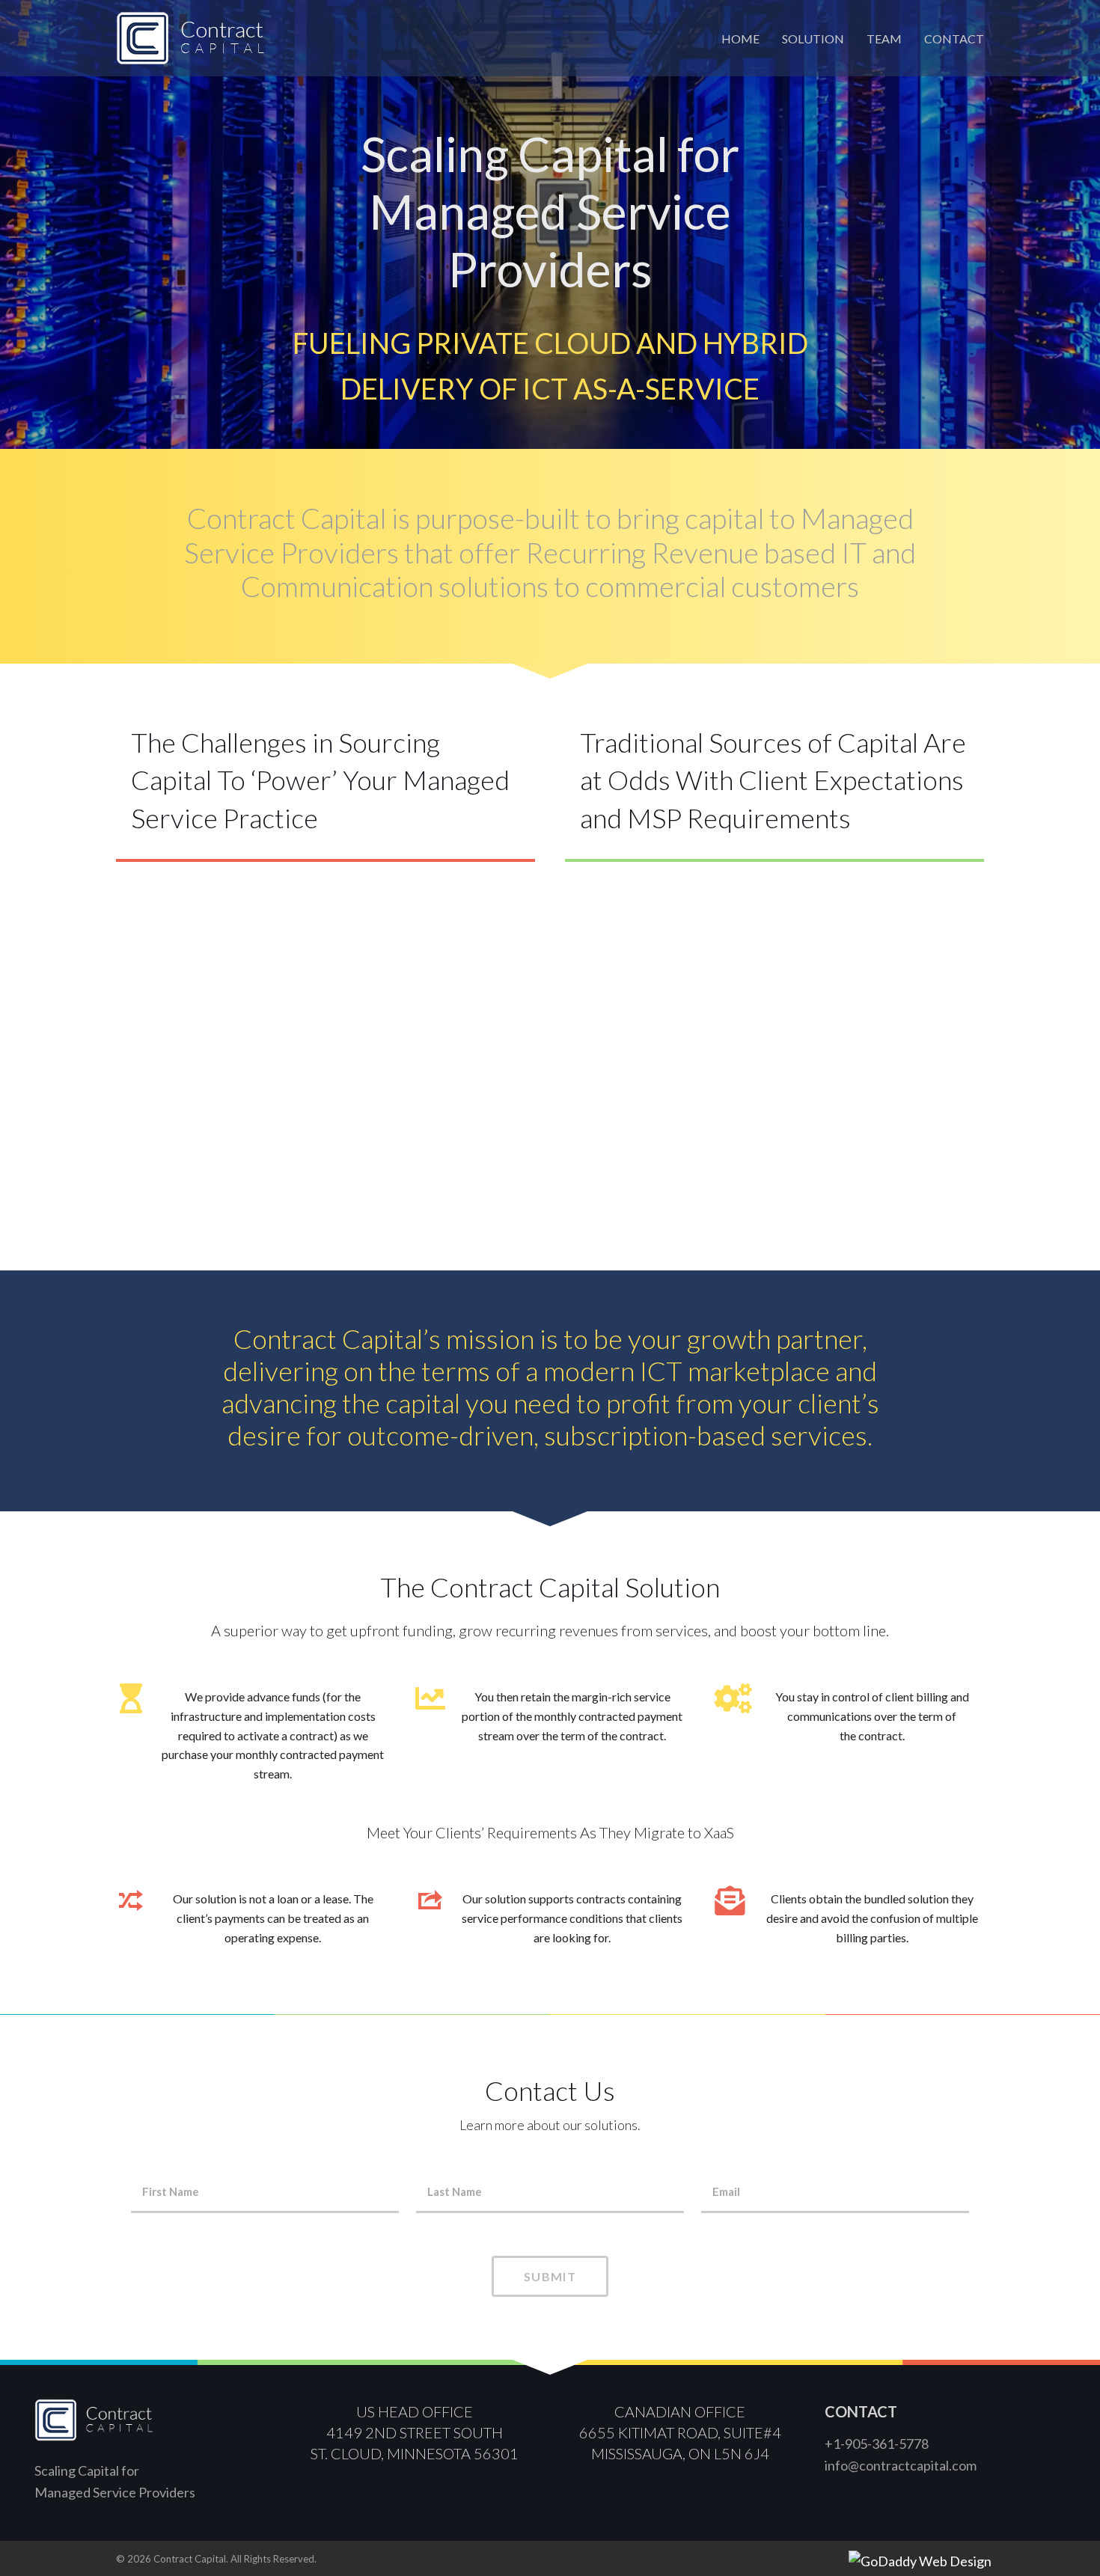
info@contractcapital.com (901, 2465)
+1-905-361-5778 (877, 2444)
